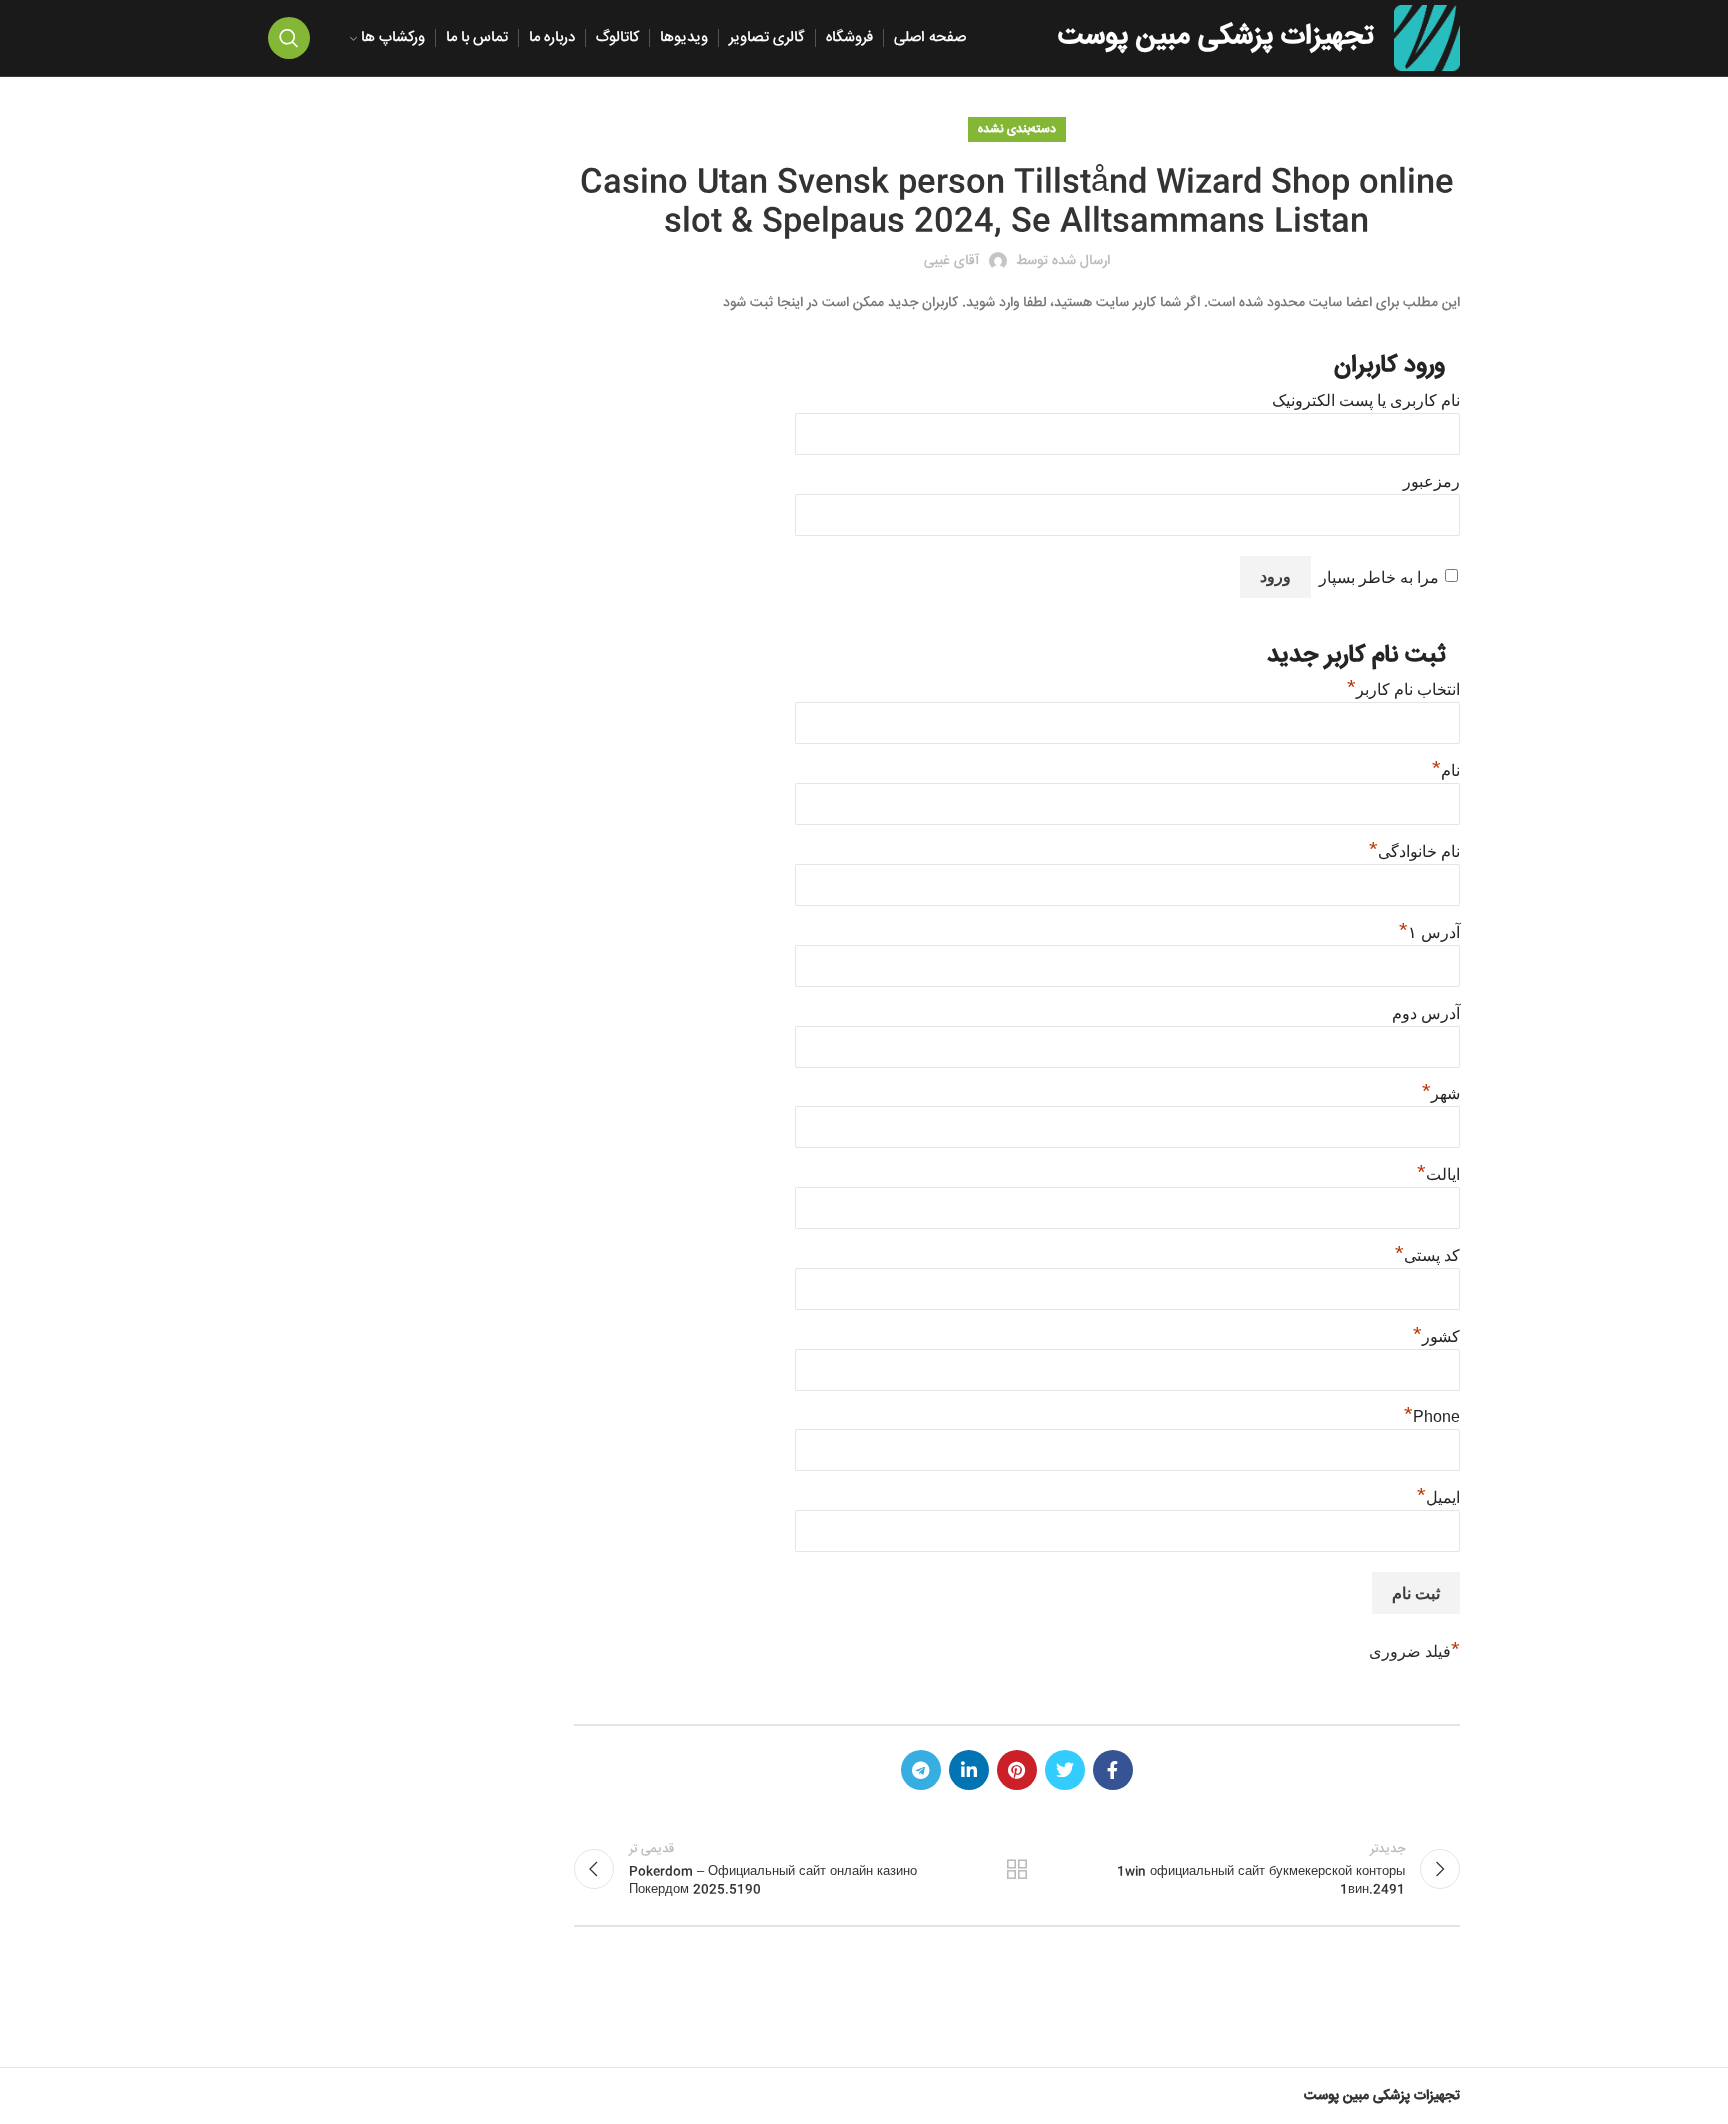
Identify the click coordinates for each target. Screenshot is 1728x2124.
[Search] (289, 38)
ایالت (1438, 1174)
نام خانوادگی (1414, 851)
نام (1446, 770)
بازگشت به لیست (1017, 1869)
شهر (1441, 1093)
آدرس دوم (1426, 1013)
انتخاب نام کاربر (1403, 689)
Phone (1432, 1416)
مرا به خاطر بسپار (1379, 577)
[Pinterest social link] (1017, 1770)
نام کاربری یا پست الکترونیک (1366, 400)
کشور (1436, 1336)
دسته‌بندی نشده (1017, 129)
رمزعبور (1431, 481)
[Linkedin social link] (969, 1770)
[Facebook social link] (1113, 1770)
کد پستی (1427, 1255)
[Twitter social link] (1065, 1770)
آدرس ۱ (1429, 932)
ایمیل (1438, 1497)
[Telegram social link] (921, 1770)
